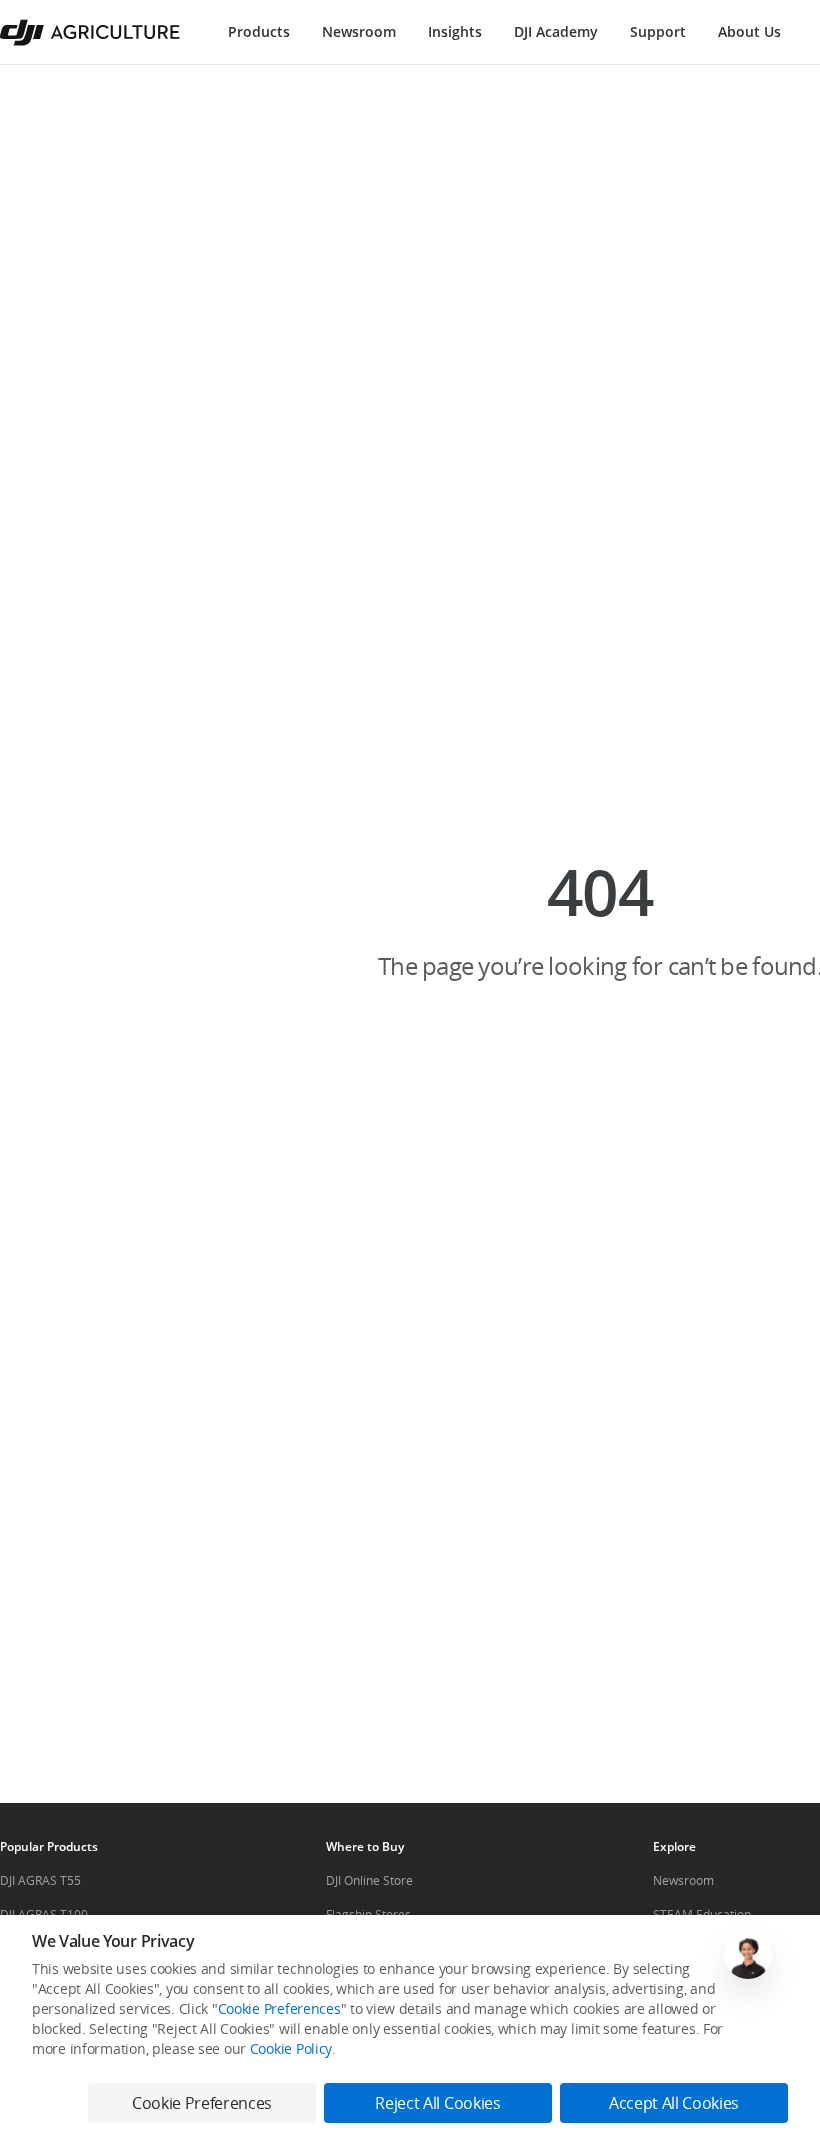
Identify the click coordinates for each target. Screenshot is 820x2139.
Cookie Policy (291, 2048)
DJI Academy (556, 31)
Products (259, 31)
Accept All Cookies (674, 2103)
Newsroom (359, 31)
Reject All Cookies (437, 2103)
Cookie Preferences (279, 2008)
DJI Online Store (369, 1880)
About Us (749, 31)
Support (658, 31)
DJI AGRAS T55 (40, 1880)
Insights (455, 31)
